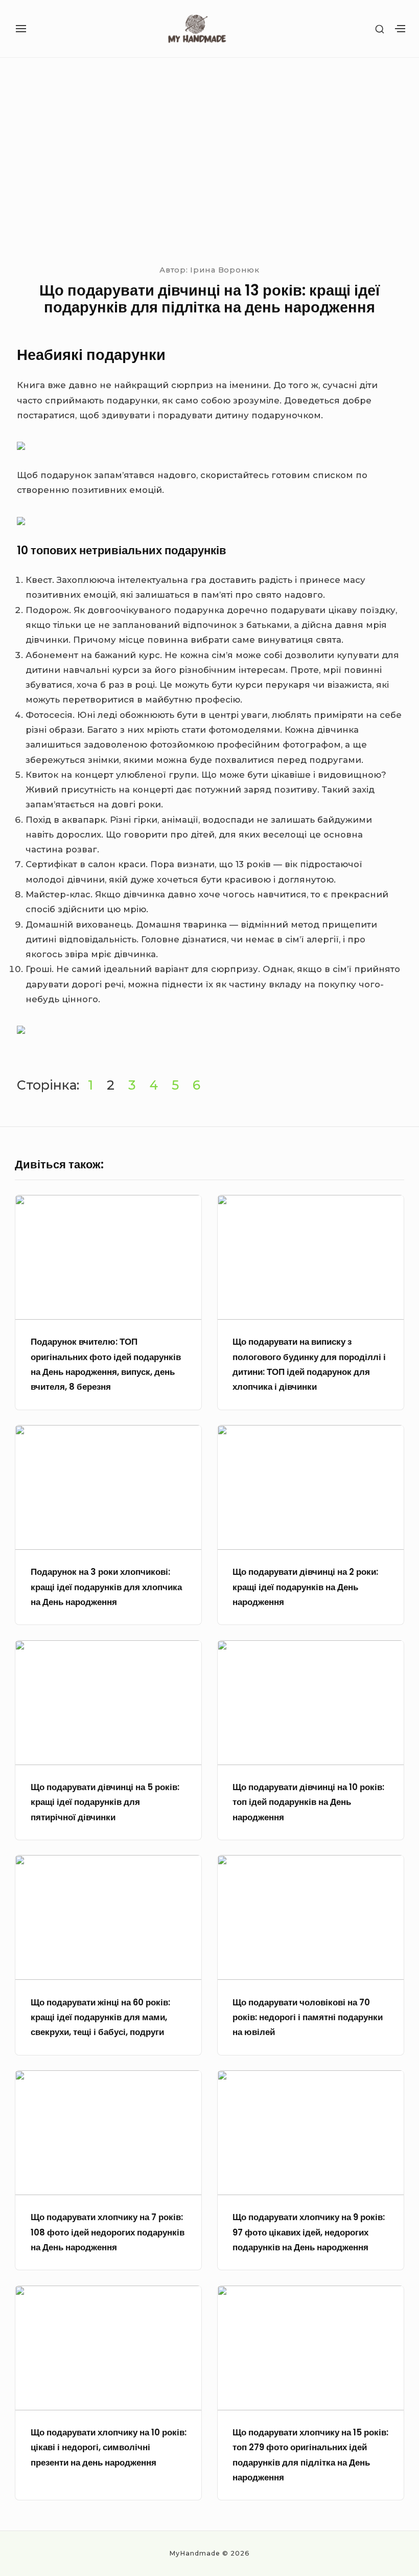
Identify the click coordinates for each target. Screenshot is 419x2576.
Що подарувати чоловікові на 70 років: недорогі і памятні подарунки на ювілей (308, 2017)
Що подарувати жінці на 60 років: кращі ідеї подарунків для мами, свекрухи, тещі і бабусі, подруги (100, 2017)
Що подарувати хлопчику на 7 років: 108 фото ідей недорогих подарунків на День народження (108, 2232)
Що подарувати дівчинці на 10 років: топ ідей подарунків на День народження (308, 1802)
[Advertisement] (209, 159)
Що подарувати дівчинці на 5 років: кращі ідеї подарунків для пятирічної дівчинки (105, 1802)
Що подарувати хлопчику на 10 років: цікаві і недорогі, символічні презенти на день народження (109, 2447)
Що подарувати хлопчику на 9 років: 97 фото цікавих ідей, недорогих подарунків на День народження (309, 2232)
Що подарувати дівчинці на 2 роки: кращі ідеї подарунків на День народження (305, 1587)
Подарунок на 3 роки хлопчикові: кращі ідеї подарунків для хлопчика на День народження (106, 1587)
